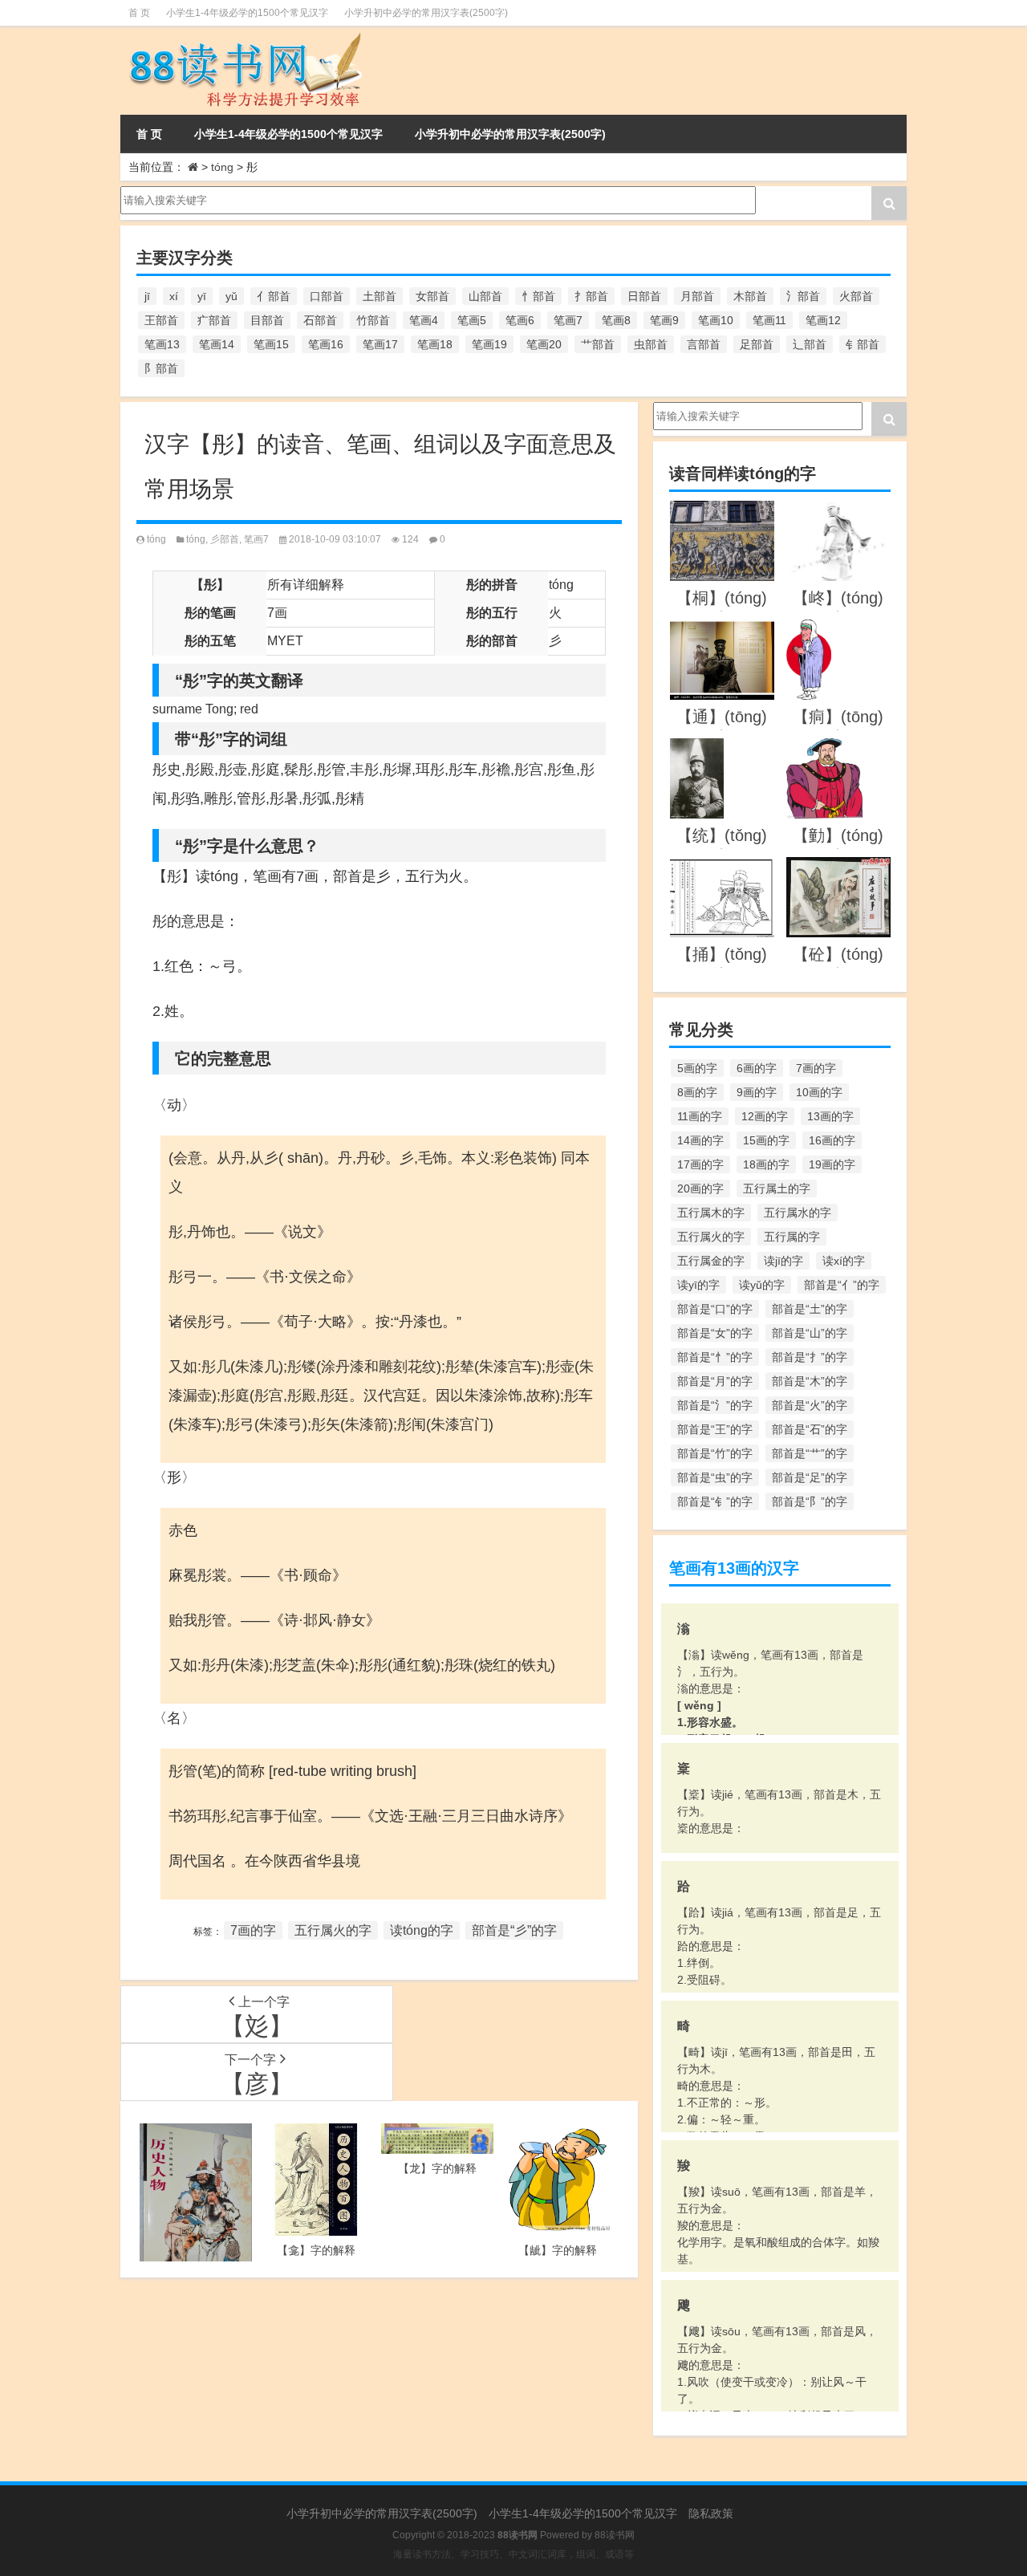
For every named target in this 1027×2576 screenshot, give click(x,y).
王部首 (161, 320)
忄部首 (538, 296)
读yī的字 (698, 1285)
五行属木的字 (711, 1213)
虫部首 (651, 344)
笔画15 (271, 344)
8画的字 (697, 1092)
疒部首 (214, 320)
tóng (222, 167)
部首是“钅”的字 (715, 1501)
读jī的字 (783, 1261)
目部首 (267, 320)
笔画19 (489, 344)
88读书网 (615, 2535)
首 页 (139, 13)
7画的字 (253, 1930)
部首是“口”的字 (715, 1309)
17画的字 (700, 1164)
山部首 (485, 296)
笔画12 (823, 320)
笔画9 (664, 320)
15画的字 (766, 1140)
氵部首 (803, 296)
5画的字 (697, 1068)
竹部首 (373, 320)
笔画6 (520, 320)
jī (147, 296)
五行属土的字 (777, 1188)
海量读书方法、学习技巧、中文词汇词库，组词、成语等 (513, 2554)
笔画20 (544, 344)
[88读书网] (243, 37)
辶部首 (810, 344)
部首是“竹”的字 (715, 1453)
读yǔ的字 (762, 1285)
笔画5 (472, 320)
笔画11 (769, 320)
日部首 (644, 296)
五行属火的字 (333, 1930)
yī (202, 296)
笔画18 (435, 344)
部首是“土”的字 (810, 1309)
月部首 (697, 296)
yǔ (231, 296)
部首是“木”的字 (810, 1381)
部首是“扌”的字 (810, 1357)
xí (174, 296)
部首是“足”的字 (810, 1477)
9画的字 (757, 1092)
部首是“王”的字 (715, 1429)
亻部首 (274, 296)
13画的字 (830, 1116)
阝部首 (161, 368)
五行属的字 (792, 1237)
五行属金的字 (711, 1261)
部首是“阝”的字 (810, 1501)
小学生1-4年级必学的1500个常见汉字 (247, 13)
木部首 (750, 296)
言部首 (704, 344)
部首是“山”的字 (810, 1333)
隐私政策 (711, 2513)
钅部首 (863, 344)
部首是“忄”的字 (715, 1357)
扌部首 (591, 296)
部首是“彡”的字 (514, 1930)
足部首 (757, 344)
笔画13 (162, 344)
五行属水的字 (798, 1213)
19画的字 (832, 1164)
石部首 (320, 320)
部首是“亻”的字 (842, 1285)
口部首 (327, 296)
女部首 (432, 296)
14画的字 (700, 1140)
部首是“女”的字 (715, 1333)
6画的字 (757, 1068)
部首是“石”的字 (810, 1429)
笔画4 (424, 320)
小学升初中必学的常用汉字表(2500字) (426, 13)
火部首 (856, 296)
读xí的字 (844, 1261)
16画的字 (832, 1140)
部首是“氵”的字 (715, 1405)
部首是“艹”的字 (810, 1453)
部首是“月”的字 (715, 1381)
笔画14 (217, 344)
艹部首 (598, 344)
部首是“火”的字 (810, 1405)
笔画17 (380, 344)
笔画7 (568, 320)
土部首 (380, 296)
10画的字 (819, 1092)
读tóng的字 (422, 1930)
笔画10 (716, 320)
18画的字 (766, 1164)
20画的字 (700, 1188)
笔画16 (326, 344)
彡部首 (225, 539)
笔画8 (616, 320)
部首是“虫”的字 (715, 1477)
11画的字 (700, 1116)
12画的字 (765, 1116)
